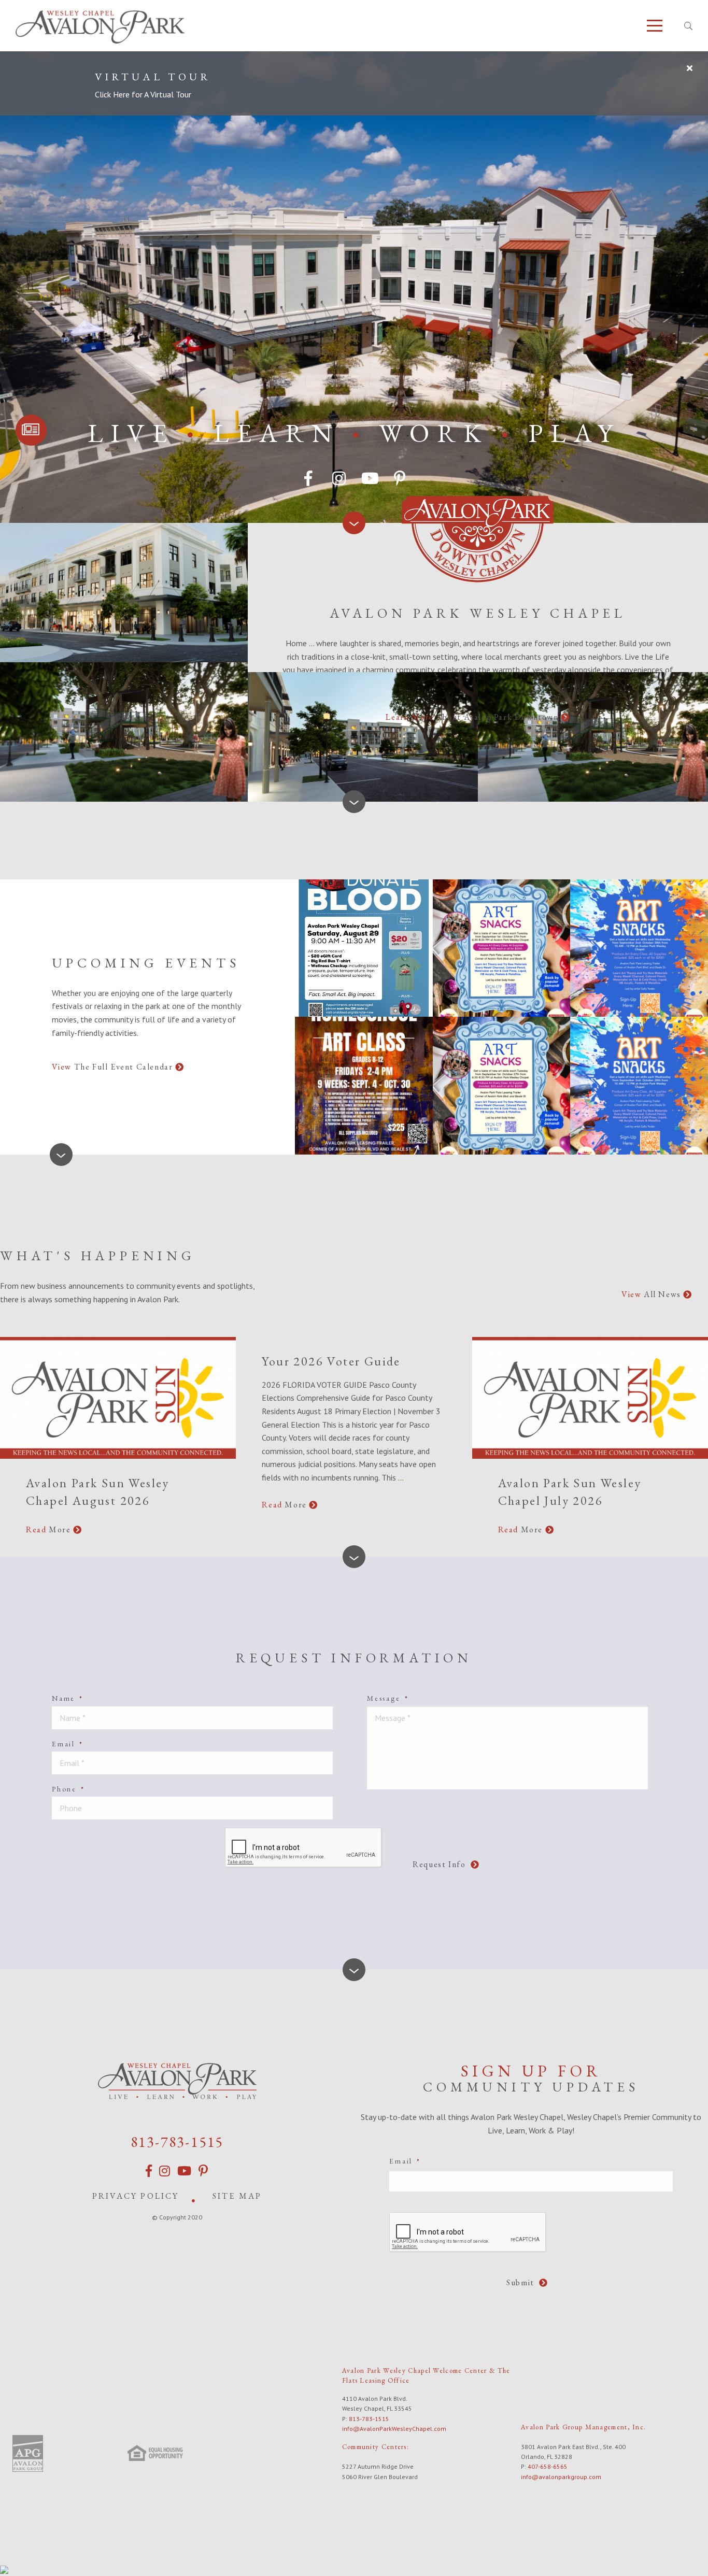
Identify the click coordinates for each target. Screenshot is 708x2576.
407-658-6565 (548, 2466)
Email (68, 1744)
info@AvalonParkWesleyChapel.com (394, 2429)
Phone (68, 1789)
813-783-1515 (177, 2142)
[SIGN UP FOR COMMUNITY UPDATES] (31, 430)
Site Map (237, 2196)
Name (68, 1698)
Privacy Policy (136, 2196)
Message (388, 1698)
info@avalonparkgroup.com (561, 2477)
